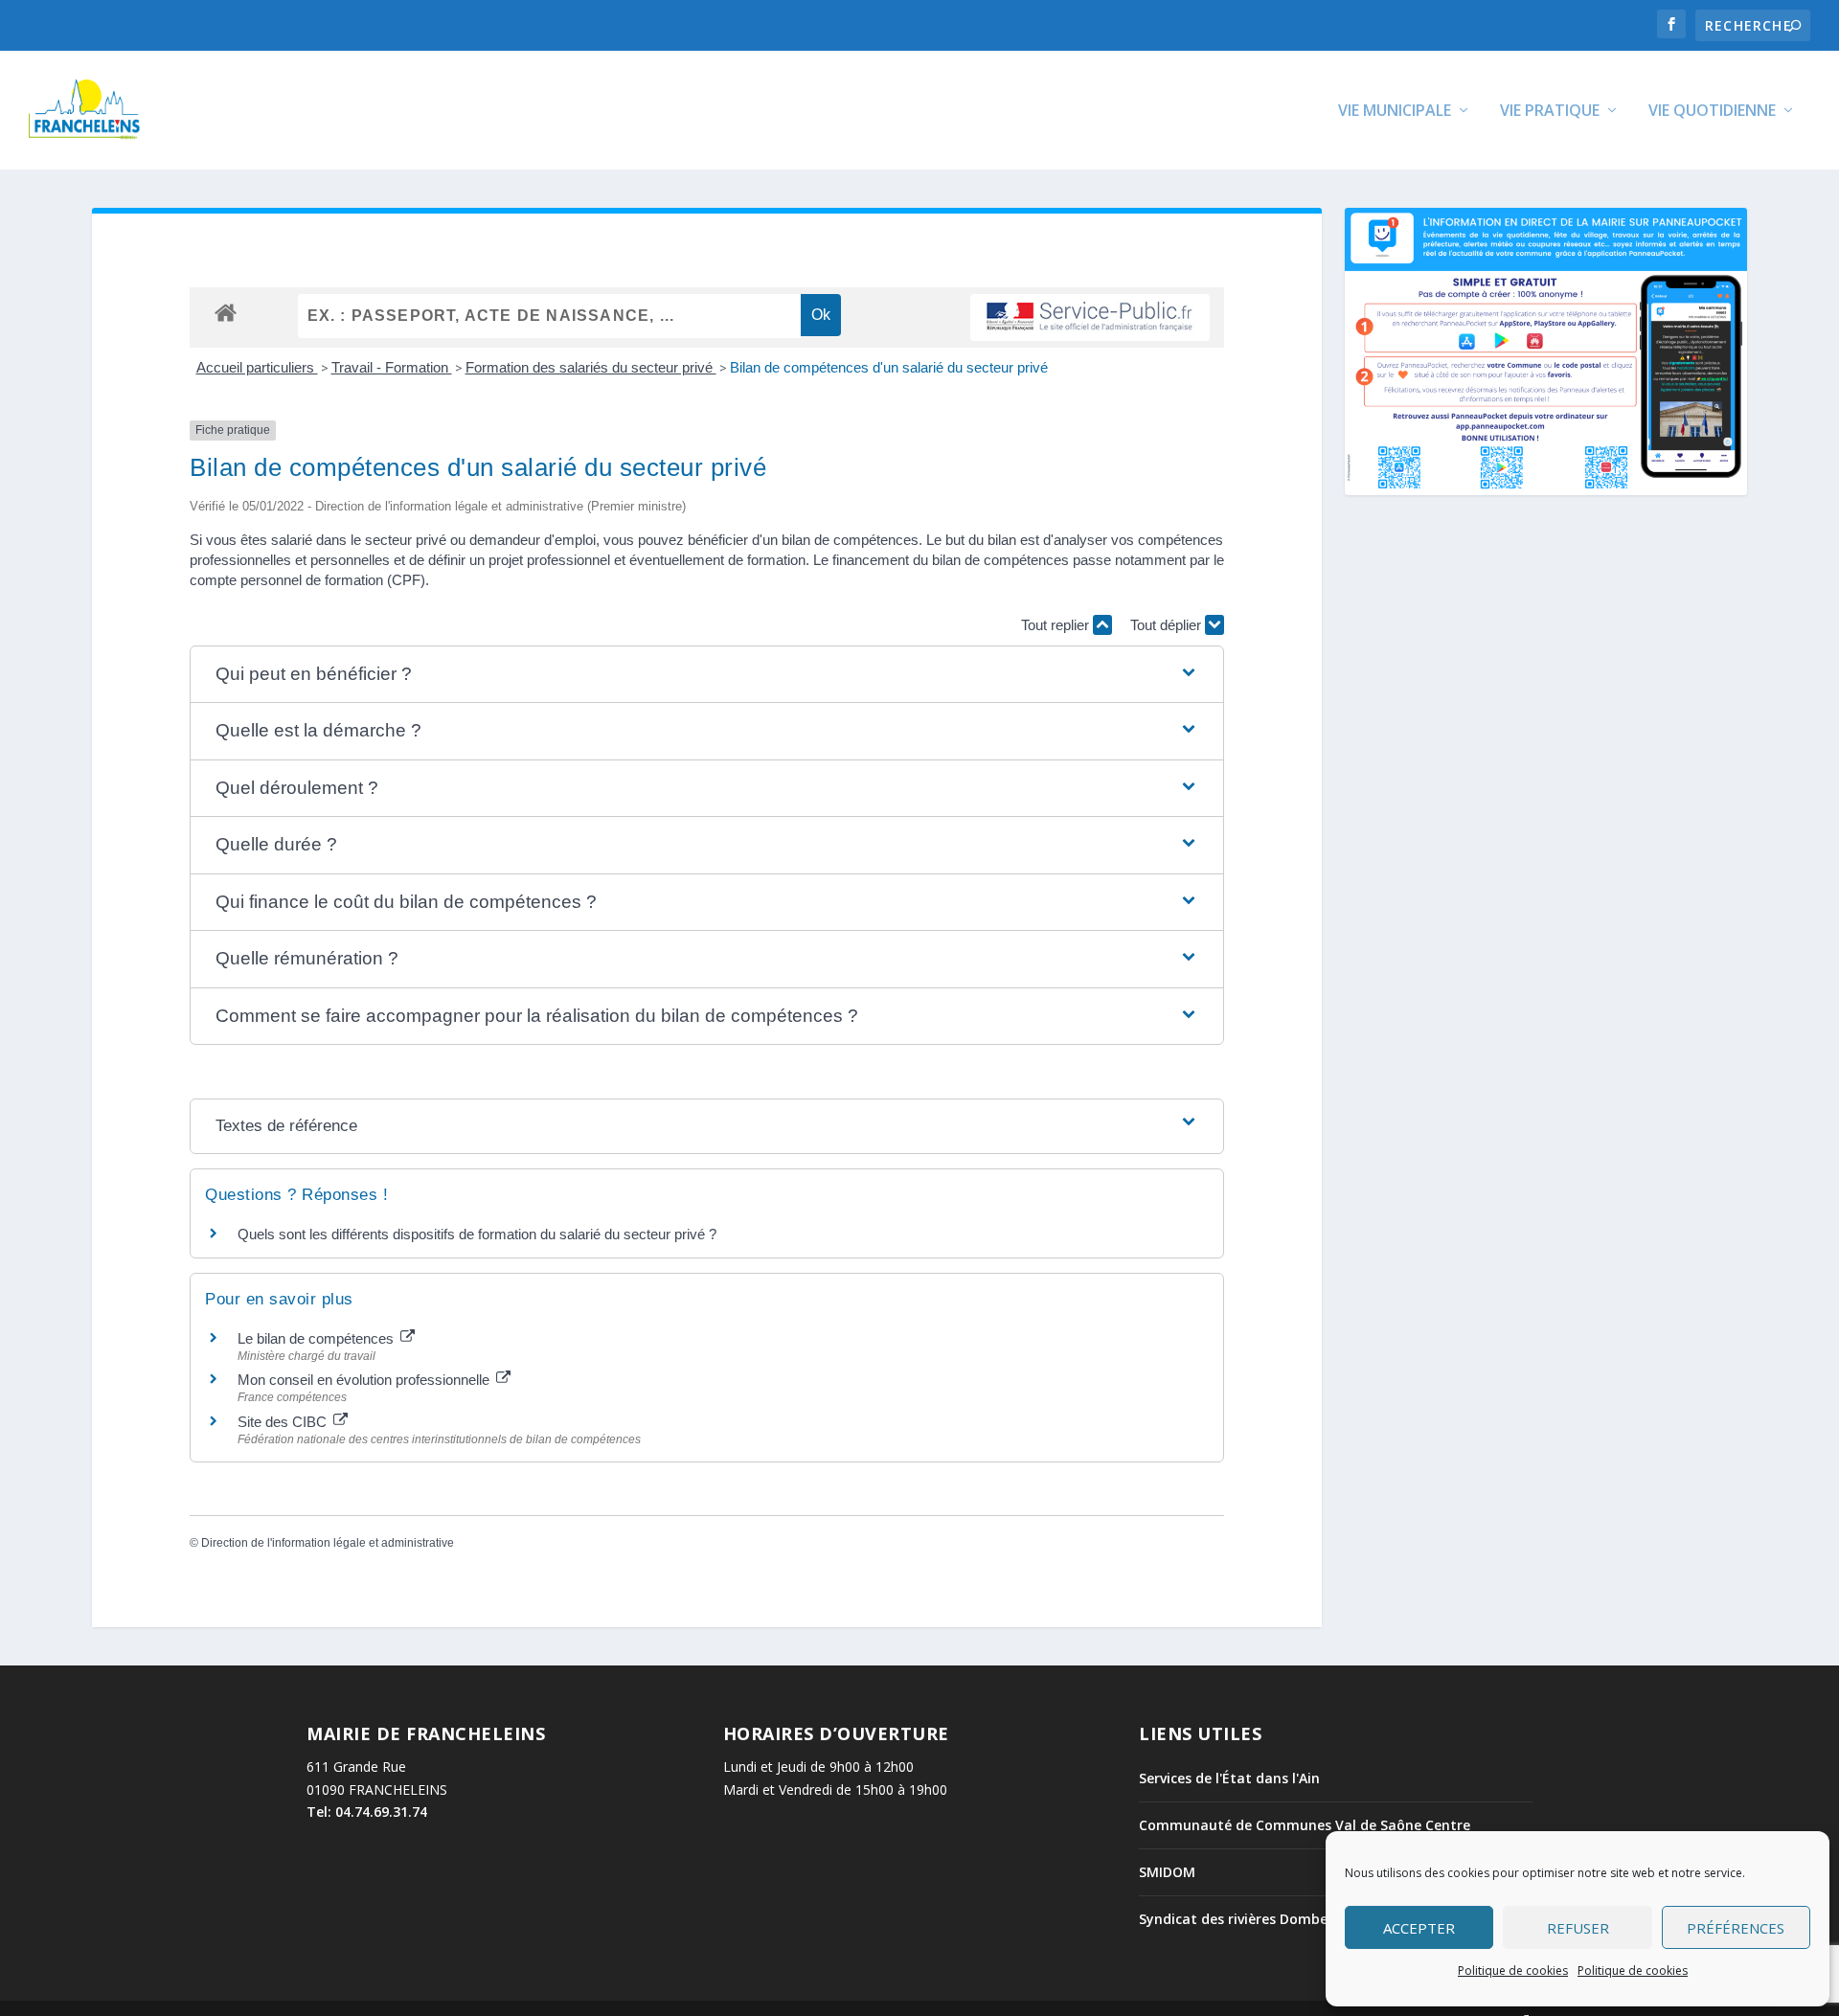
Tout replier (1057, 625)
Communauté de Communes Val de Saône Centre (1305, 1825)
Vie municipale (1395, 112)
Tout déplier (1168, 625)
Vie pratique (1550, 112)
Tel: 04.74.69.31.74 (367, 1812)
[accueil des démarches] (226, 312)
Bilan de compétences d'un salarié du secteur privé (889, 367)
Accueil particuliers (257, 367)
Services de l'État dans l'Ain (1229, 1778)
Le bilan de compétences (318, 1338)
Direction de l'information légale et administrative (328, 1543)
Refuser (1578, 1928)
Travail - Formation (392, 367)
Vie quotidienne (1712, 112)
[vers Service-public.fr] (1090, 317)
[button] (707, 675)
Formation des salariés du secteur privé (591, 367)
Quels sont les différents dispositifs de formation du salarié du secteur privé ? (477, 1234)
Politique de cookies (1513, 1971)
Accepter (1419, 1928)
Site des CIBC (284, 1422)
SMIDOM (1167, 1872)
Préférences (1736, 1928)
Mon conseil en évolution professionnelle (365, 1380)
